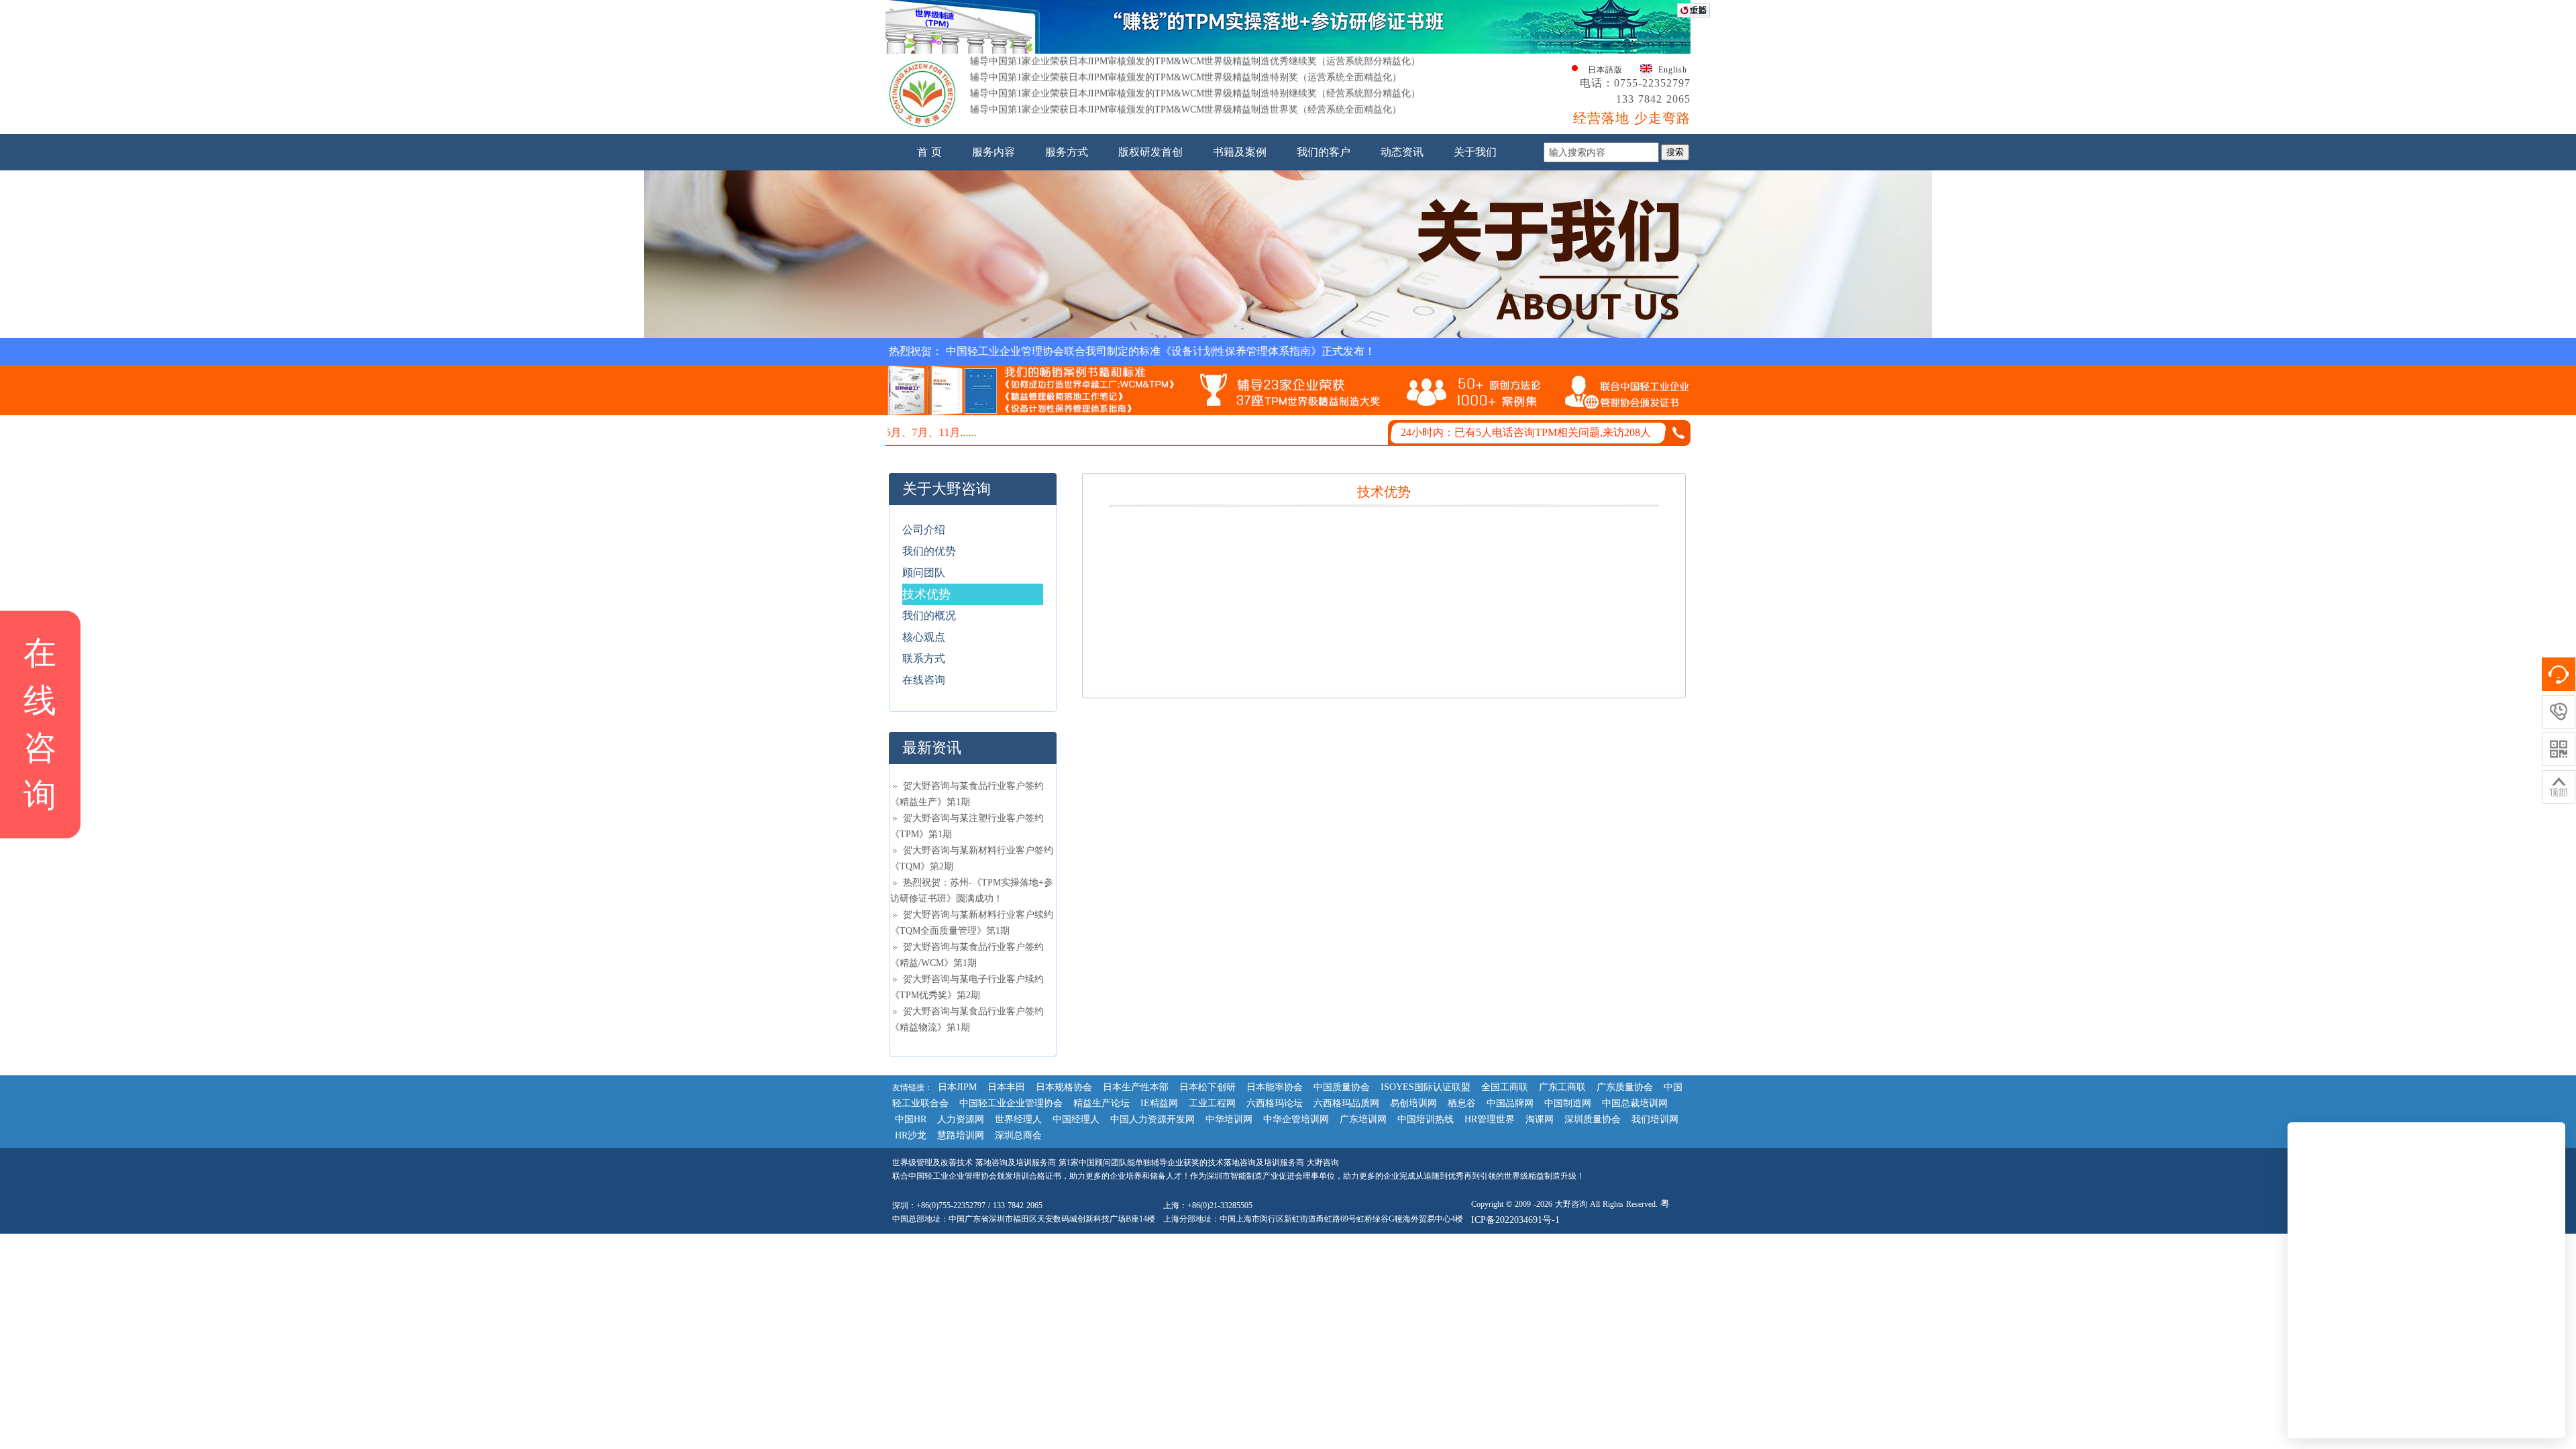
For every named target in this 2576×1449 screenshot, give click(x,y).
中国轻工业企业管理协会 (1011, 1103)
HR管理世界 (1490, 1119)
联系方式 (924, 658)
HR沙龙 (911, 1135)
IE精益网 (1159, 1103)
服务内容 (994, 152)
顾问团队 (924, 573)
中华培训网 (1229, 1119)
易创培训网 (1413, 1103)
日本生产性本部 (1136, 1087)
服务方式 (1067, 152)
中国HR (911, 1119)
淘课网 (1540, 1119)
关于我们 (1475, 152)
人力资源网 (961, 1119)
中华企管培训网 (1296, 1119)
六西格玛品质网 (1346, 1103)
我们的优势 (929, 551)
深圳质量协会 (1593, 1119)
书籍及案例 (1240, 152)
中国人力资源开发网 (1152, 1119)
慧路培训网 (961, 1135)
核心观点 (924, 637)
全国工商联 (1505, 1087)
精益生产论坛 (1102, 1103)
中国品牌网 (1510, 1103)
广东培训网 (1363, 1119)
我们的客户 (1324, 152)
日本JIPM (957, 1087)
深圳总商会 (1018, 1135)
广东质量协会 (1625, 1087)
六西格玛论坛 (1275, 1103)
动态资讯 (1402, 152)
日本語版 (1605, 70)
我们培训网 (1655, 1119)
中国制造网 (1568, 1103)
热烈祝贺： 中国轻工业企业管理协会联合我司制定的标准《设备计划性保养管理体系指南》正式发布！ (1132, 351)
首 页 (929, 152)
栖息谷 (1462, 1103)
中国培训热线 (1426, 1119)
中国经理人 (1076, 1119)
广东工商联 (1562, 1087)
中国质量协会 (1342, 1087)
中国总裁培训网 (1635, 1103)
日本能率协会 (1275, 1087)
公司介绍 (924, 530)
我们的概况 (929, 615)
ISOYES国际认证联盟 (1426, 1087)
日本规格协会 (1064, 1087)
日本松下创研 (1207, 1087)
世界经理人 (1018, 1119)
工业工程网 (1212, 1103)
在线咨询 (924, 680)
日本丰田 (1006, 1087)
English (1673, 70)
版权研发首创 (1150, 152)
